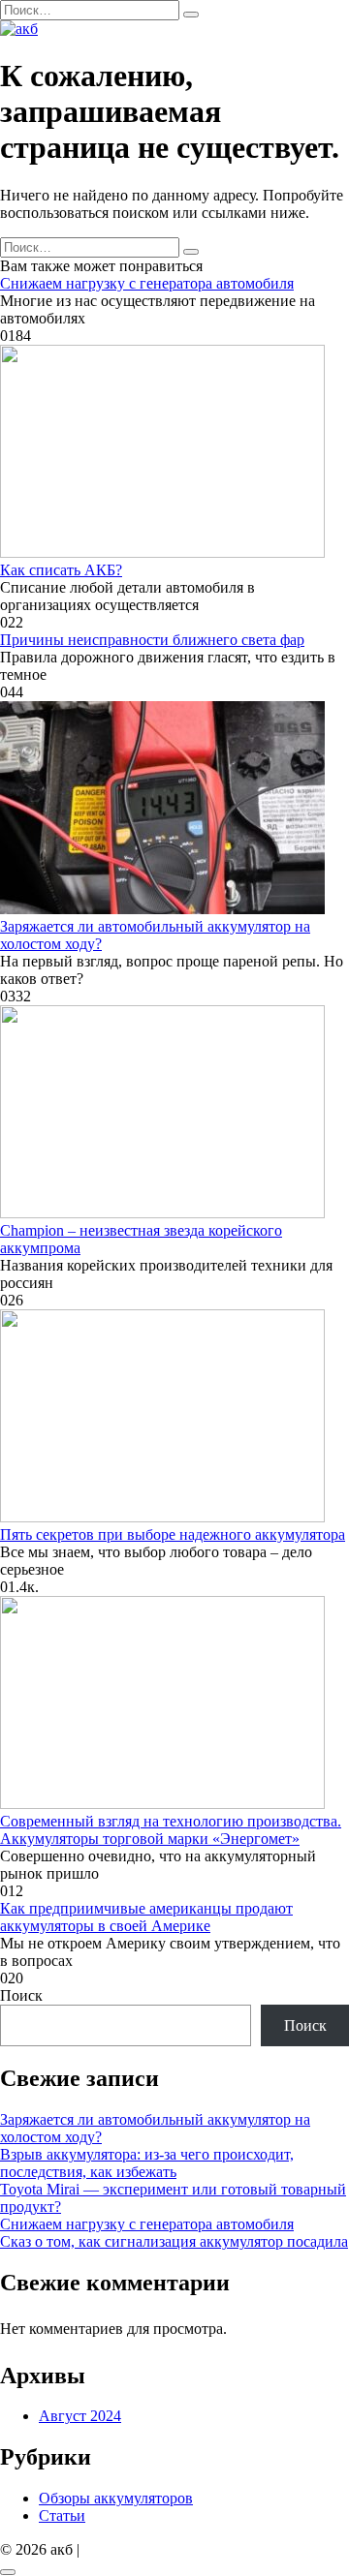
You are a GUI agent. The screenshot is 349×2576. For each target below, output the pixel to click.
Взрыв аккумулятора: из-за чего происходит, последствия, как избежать (147, 2163)
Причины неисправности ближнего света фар (152, 640)
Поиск (21, 1995)
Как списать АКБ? (61, 570)
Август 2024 (80, 2416)
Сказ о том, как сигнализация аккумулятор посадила (174, 2241)
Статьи (62, 2515)
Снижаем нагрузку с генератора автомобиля (147, 283)
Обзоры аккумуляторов (116, 2498)
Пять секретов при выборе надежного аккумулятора (173, 1534)
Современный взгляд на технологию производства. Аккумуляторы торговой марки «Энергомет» (171, 1830)
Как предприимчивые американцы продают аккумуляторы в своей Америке (146, 1917)
